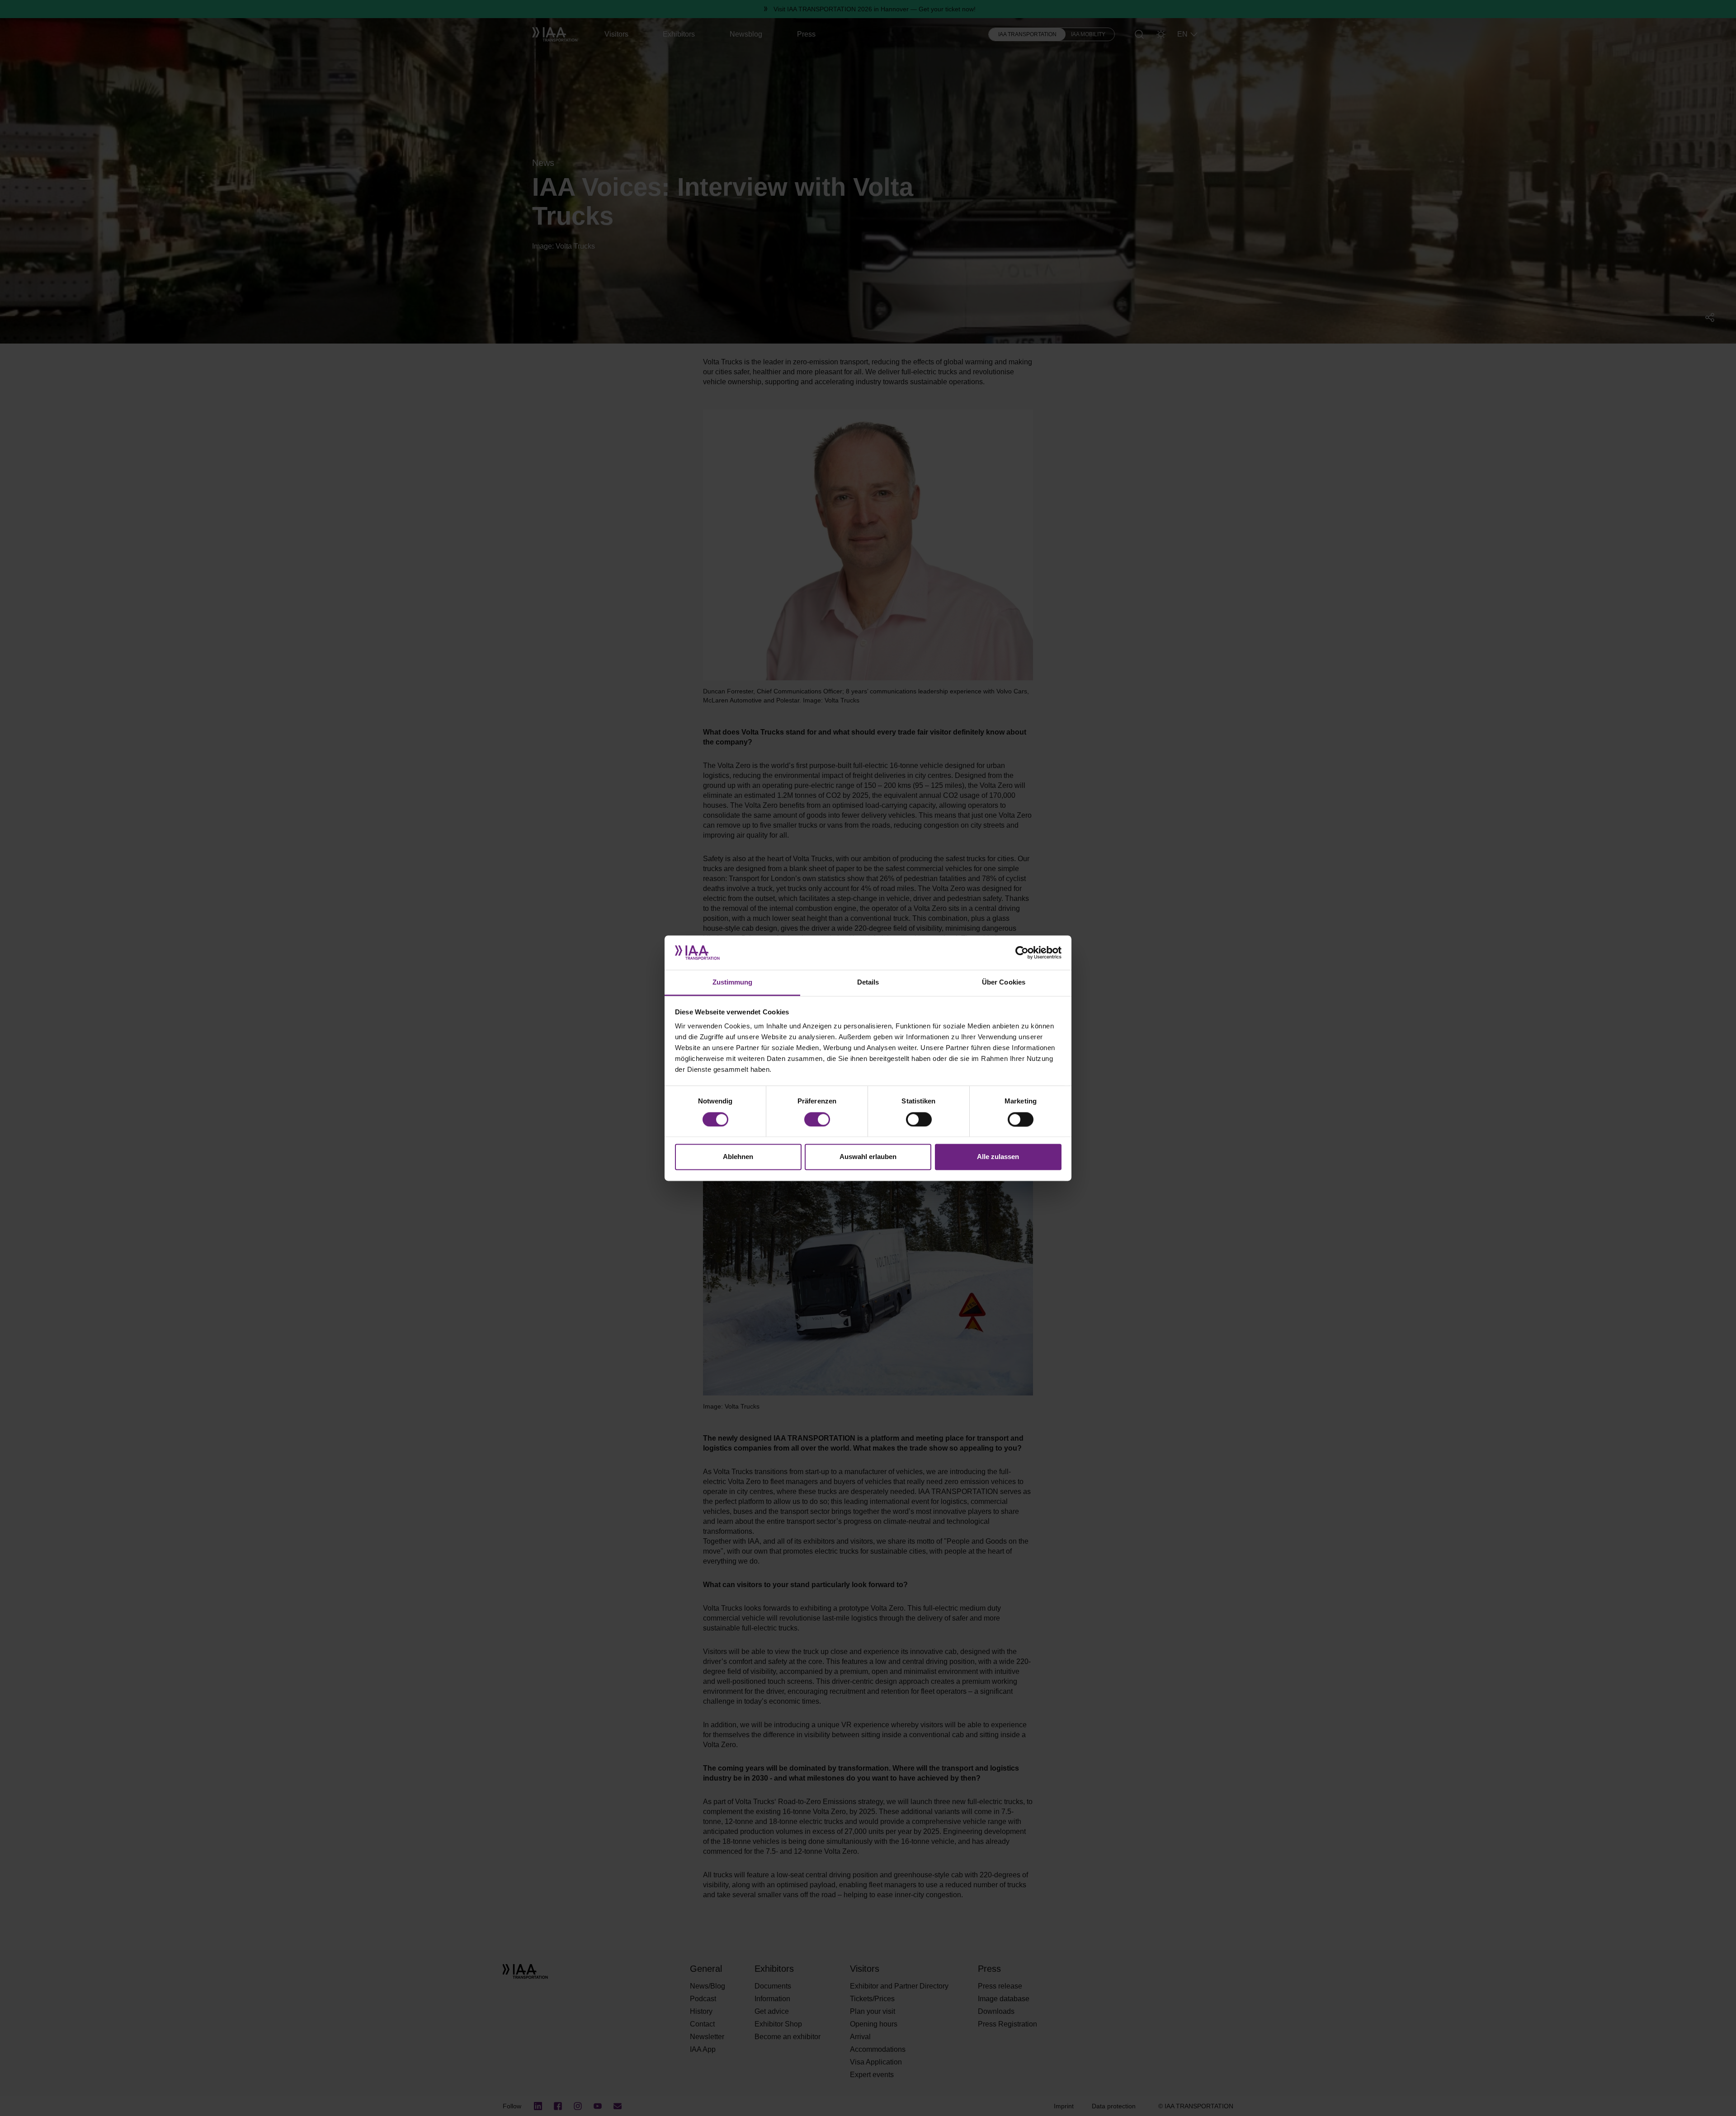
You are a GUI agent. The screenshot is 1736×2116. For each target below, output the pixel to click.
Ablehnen (738, 1157)
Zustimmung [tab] (733, 983)
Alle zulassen (998, 1157)
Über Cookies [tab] (1004, 983)
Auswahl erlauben (868, 1157)
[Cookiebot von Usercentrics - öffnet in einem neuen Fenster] (1022, 952)
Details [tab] (868, 983)
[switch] (817, 1119)
